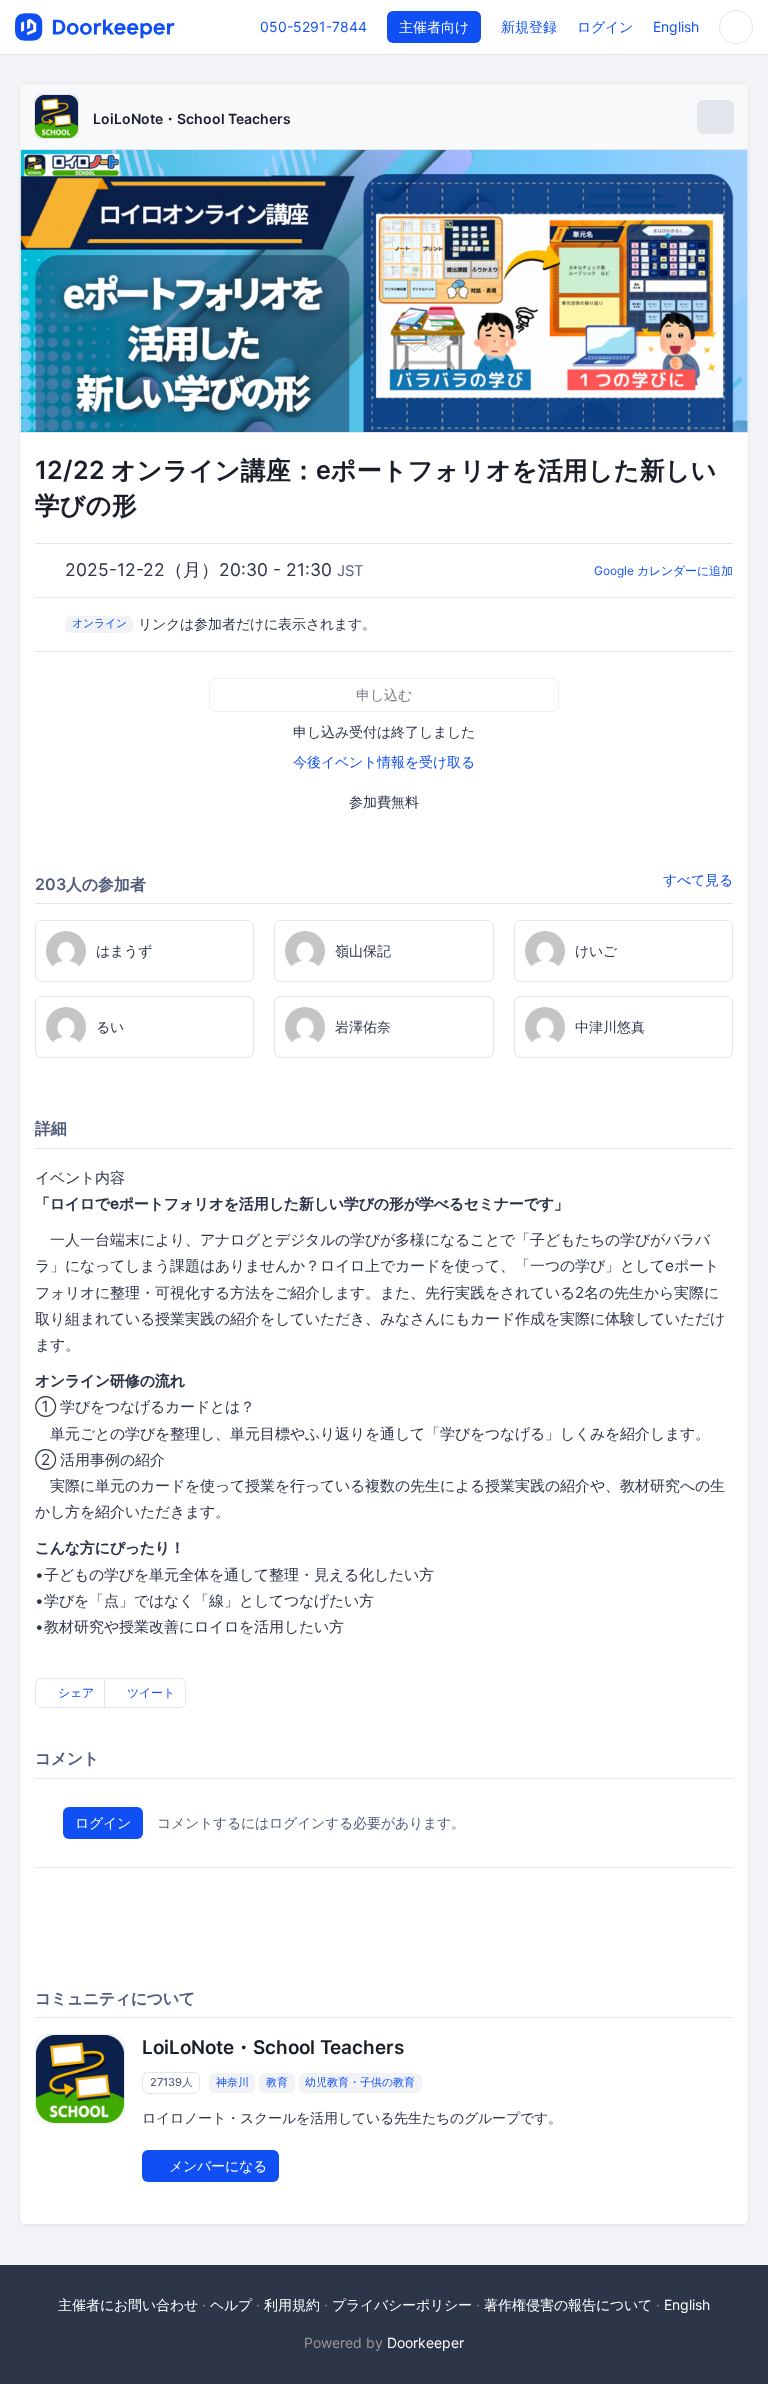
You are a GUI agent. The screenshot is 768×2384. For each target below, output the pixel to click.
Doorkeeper (425, 2342)
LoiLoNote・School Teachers (192, 118)
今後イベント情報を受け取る (384, 761)
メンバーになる (216, 2165)
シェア (74, 1692)
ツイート (149, 1692)
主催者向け (434, 26)
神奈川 (232, 2083)
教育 (277, 2083)
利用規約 (292, 2304)
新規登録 (529, 26)
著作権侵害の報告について (568, 2304)
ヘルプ (231, 2304)
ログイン (605, 26)
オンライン (99, 623)
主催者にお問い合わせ (128, 2304)
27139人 (171, 2083)
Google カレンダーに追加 (663, 570)
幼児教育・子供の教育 (360, 2083)
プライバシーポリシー (402, 2304)
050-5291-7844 (313, 26)
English (676, 26)
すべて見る (698, 879)
